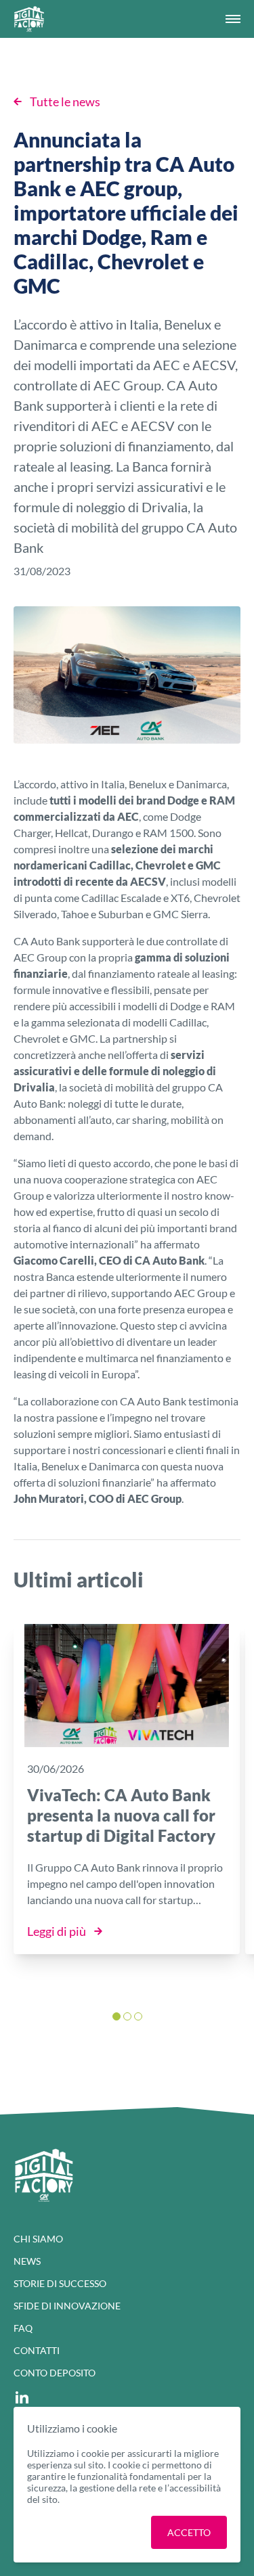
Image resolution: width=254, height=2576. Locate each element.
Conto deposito (55, 2373)
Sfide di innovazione (67, 2306)
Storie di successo (60, 2283)
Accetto (189, 2532)
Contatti (37, 2350)
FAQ (23, 2328)
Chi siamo (38, 2239)
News (27, 2261)
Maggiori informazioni (89, 2532)
